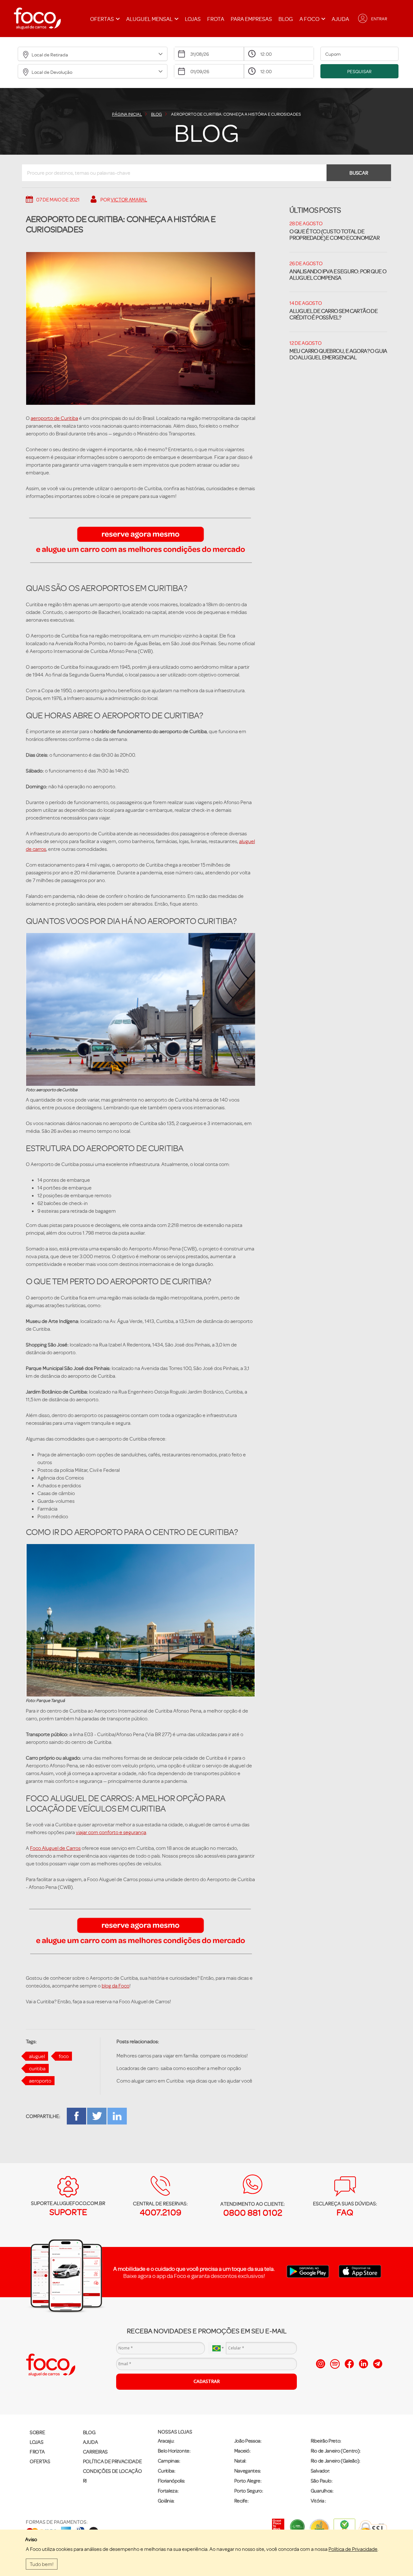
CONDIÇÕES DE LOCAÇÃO (112, 2471)
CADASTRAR (207, 2381)
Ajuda (340, 19)
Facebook (76, 2116)
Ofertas (40, 2461)
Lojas (193, 19)
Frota (216, 19)
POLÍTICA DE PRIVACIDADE (112, 2461)
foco (64, 2056)
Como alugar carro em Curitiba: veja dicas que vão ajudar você (184, 2081)
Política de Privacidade (353, 2549)
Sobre (37, 2432)
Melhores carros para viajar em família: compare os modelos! (182, 2056)
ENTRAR (379, 19)
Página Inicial (127, 114)
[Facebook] (349, 2364)
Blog (286, 19)
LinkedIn (117, 2116)
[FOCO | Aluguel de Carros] (37, 19)
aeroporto (40, 2081)
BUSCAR (359, 173)
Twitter (97, 2116)
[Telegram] (378, 2364)
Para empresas (251, 19)
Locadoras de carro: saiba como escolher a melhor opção (179, 2068)
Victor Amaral (129, 199)
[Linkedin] (363, 2364)
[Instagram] (321, 2364)
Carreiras (95, 2452)
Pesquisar (359, 71)
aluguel (37, 2056)
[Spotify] (335, 2364)
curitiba (37, 2068)
